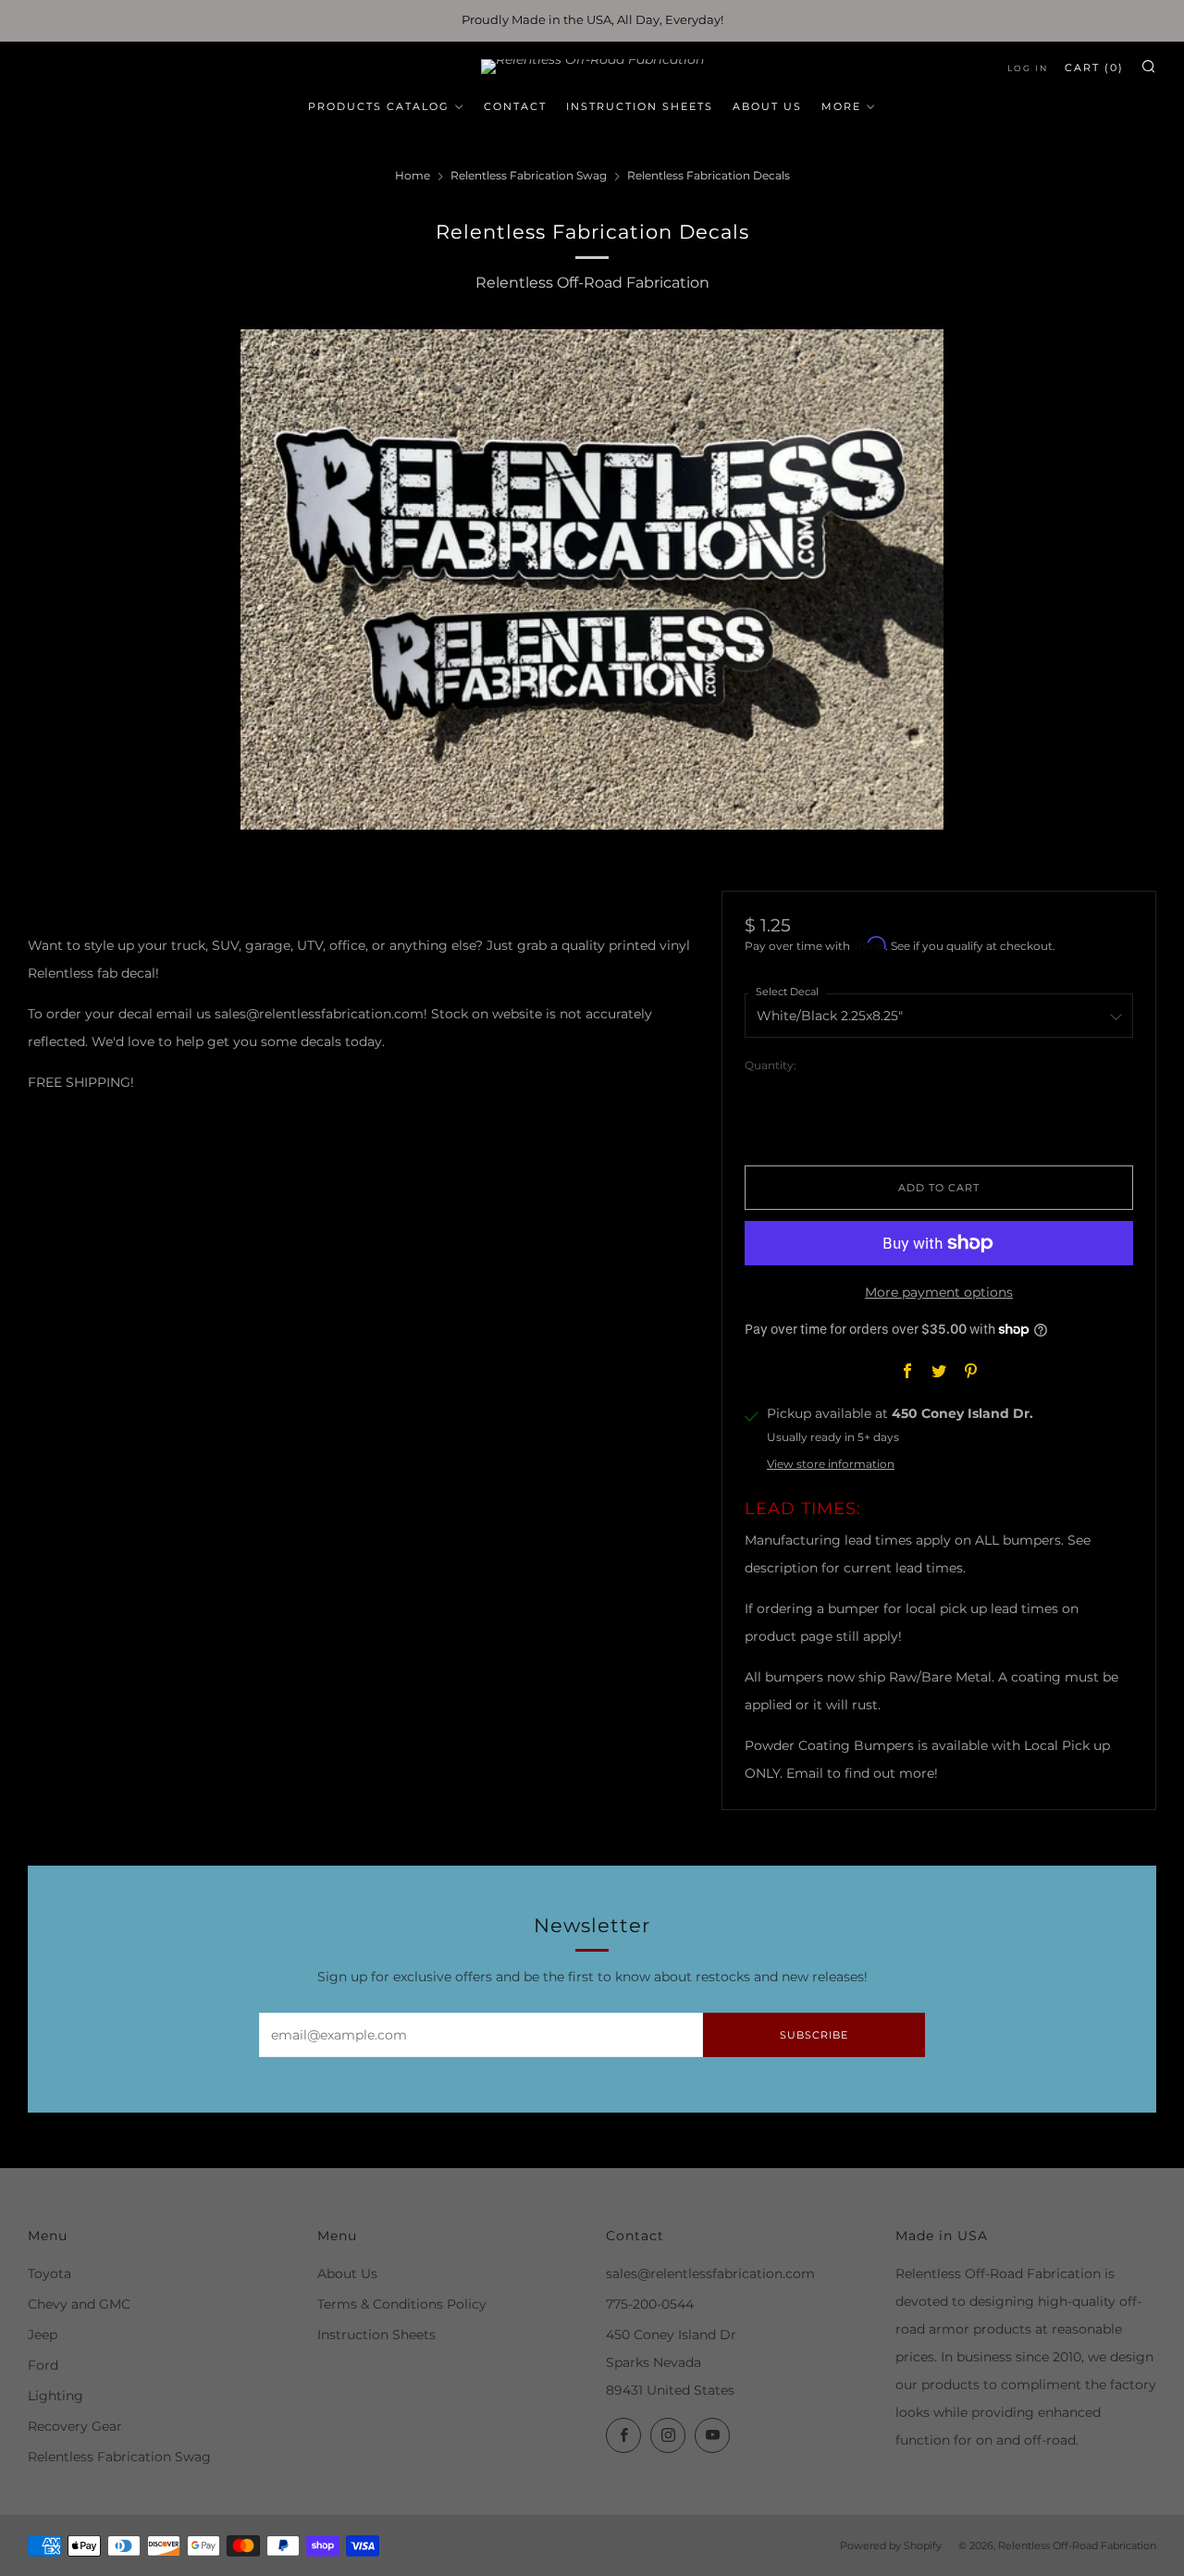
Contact (515, 106)
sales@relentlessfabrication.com (710, 2274)
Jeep (43, 2335)
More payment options (939, 1292)
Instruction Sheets (640, 106)
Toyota (49, 2274)
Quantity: (771, 1066)
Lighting (55, 2396)
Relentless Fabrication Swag (529, 175)
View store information (831, 1464)
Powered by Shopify (891, 2545)
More (841, 106)
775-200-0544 (650, 2304)
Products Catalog (379, 106)
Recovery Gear (75, 2426)
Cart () (1094, 68)
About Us (767, 106)
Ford (43, 2365)
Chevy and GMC (79, 2304)
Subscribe (814, 2035)
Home (413, 175)
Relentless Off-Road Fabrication (592, 283)
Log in (1028, 68)
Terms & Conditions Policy (402, 2304)
